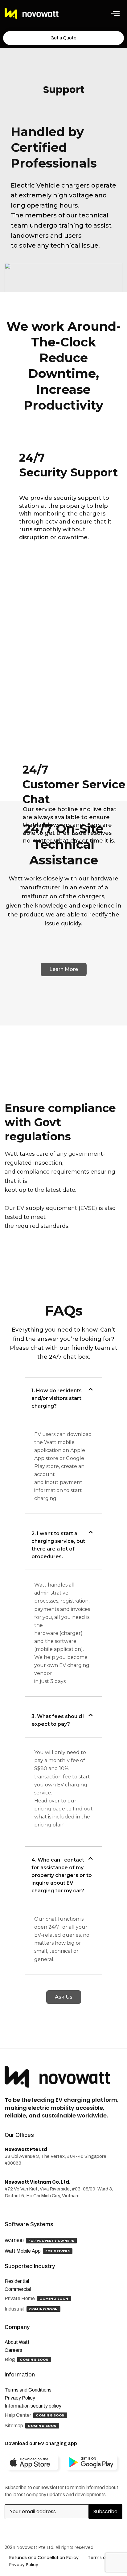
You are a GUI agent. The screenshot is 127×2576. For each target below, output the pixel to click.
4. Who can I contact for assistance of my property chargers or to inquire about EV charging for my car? (62, 1875)
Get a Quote (63, 38)
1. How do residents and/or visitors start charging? (57, 1398)
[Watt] (32, 14)
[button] (63, 1398)
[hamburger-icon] (115, 14)
